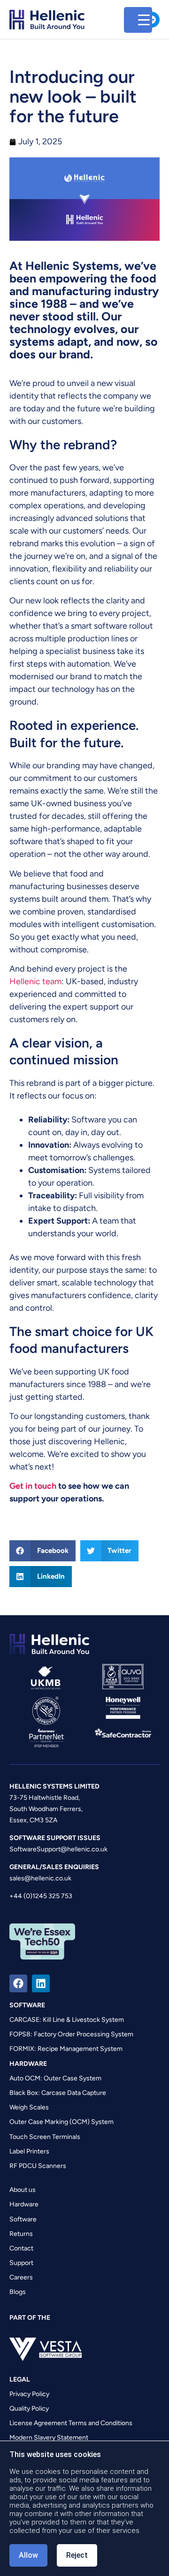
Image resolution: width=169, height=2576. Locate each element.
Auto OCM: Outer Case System (55, 2078)
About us (23, 2190)
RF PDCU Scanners (38, 2166)
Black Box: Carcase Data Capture (58, 2093)
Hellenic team (35, 981)
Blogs (18, 2292)
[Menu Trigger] (138, 20)
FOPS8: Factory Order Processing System (71, 2034)
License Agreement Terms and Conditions (71, 2423)
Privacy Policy (29, 2394)
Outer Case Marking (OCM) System (61, 2122)
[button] (42, 1551)
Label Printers (29, 2151)
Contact (21, 2248)
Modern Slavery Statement (49, 2438)
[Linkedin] (41, 1983)
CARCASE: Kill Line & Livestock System (67, 2020)
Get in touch (33, 1486)
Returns (21, 2234)
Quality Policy (29, 2409)
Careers (21, 2277)
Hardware (24, 2204)
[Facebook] (18, 1983)
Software (23, 2219)
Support (21, 2263)
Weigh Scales (29, 2107)
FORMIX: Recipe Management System (66, 2049)
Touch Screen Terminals (45, 2137)
